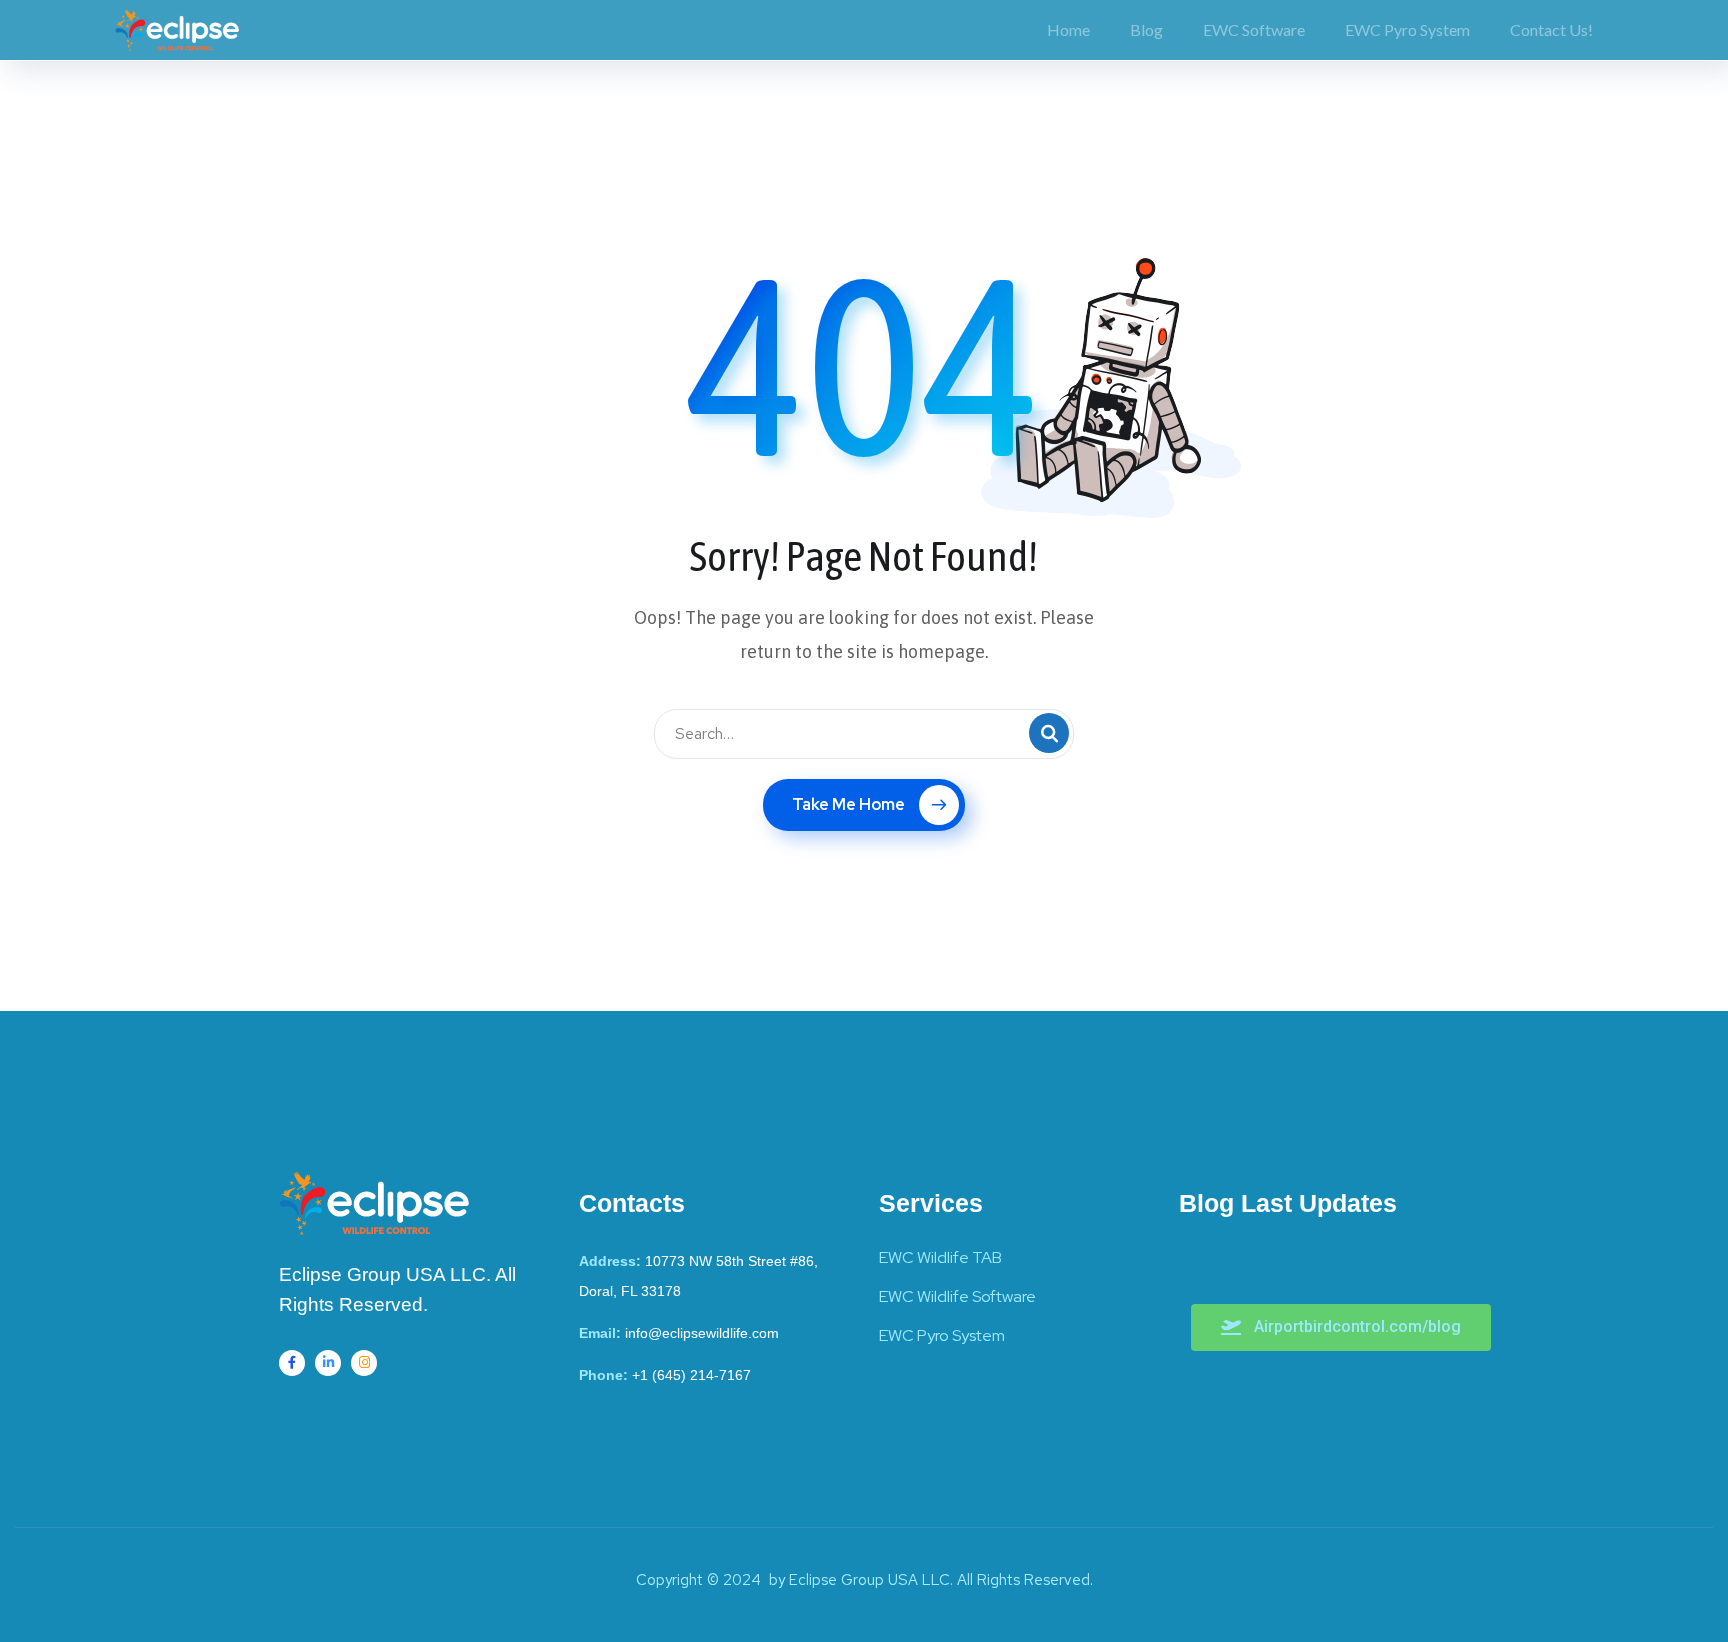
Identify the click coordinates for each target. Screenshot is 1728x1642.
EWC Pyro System (1407, 29)
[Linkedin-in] (328, 1363)
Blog (1146, 29)
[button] (1341, 1327)
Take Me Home (848, 804)
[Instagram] (364, 1363)
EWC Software (1254, 29)
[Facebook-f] (292, 1363)
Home (1068, 29)
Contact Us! (1551, 29)
